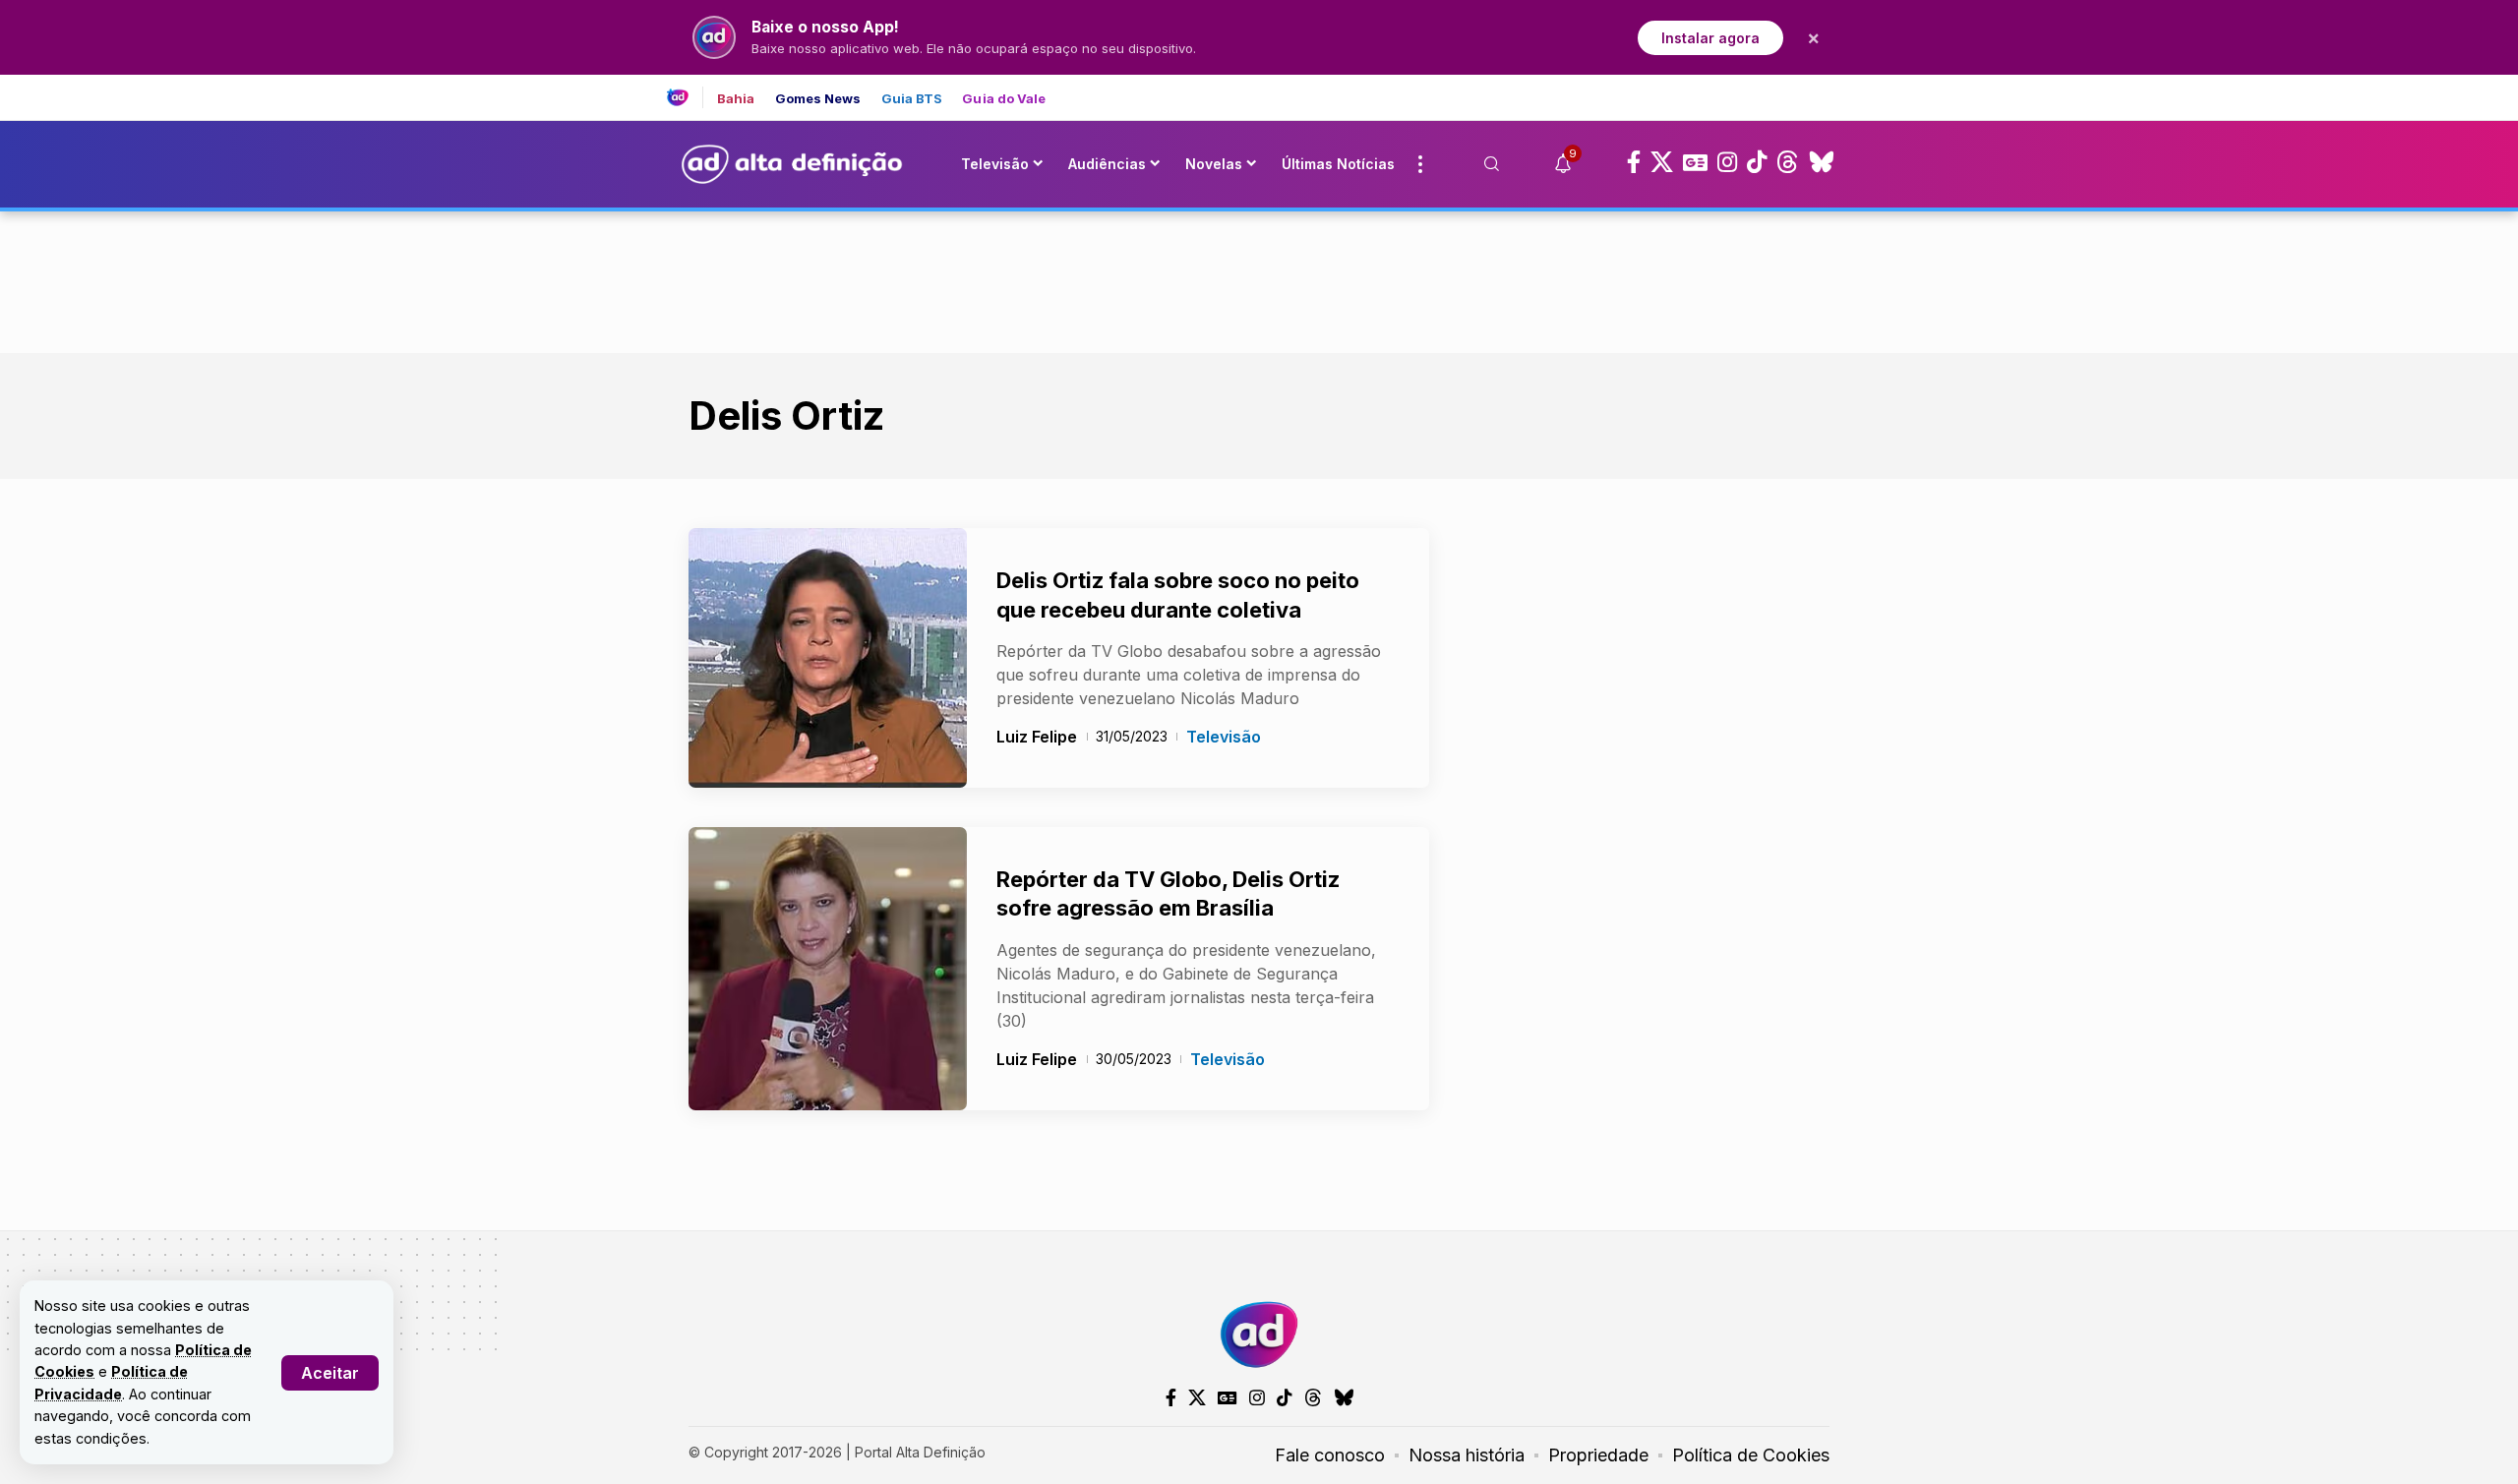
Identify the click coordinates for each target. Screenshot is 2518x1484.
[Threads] (1788, 162)
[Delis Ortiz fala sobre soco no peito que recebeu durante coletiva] (828, 658)
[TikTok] (1757, 162)
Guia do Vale (1004, 99)
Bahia (736, 99)
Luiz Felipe (1037, 737)
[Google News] (1695, 162)
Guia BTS (912, 99)
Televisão (1224, 737)
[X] (1662, 162)
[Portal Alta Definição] (1259, 1335)
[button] (330, 1373)
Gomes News (818, 99)
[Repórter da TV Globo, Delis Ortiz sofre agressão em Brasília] (828, 969)
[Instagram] (1727, 162)
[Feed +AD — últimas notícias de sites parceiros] (685, 97)
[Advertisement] (1259, 278)
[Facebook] (1634, 162)
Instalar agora (1710, 38)
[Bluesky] (1822, 162)
